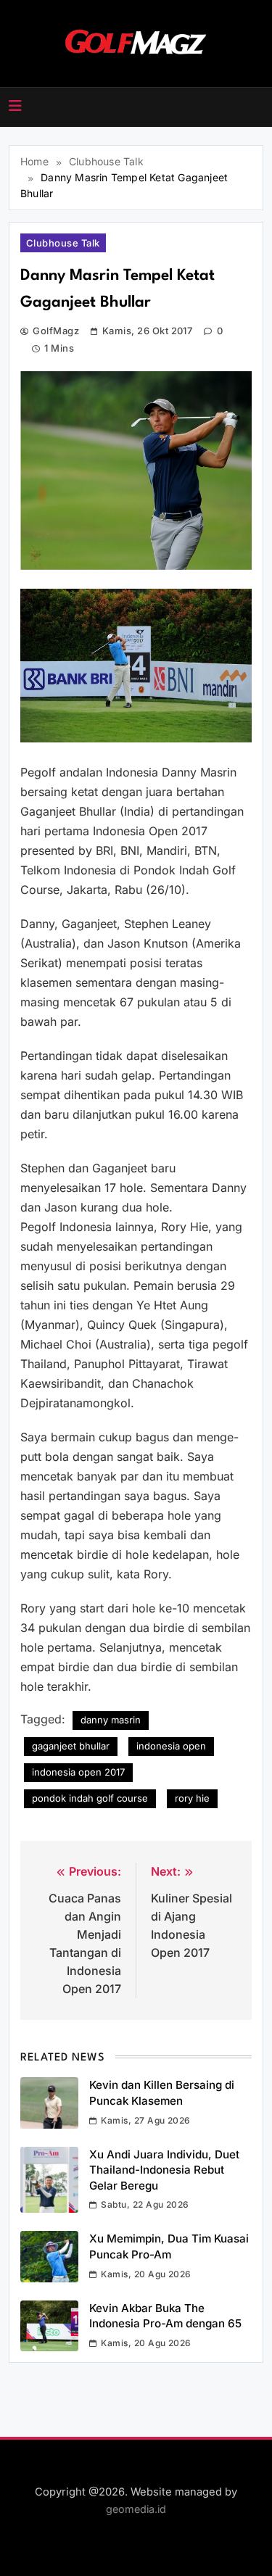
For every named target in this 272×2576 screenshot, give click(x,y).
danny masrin (111, 1720)
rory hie (192, 1798)
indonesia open (171, 1746)
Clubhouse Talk (63, 243)
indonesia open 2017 (78, 1772)
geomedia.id (136, 2509)
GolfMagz (56, 331)
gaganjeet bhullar (71, 1746)
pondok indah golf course (90, 1798)
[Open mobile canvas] (15, 106)
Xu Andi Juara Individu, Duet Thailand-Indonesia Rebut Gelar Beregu (164, 2170)
